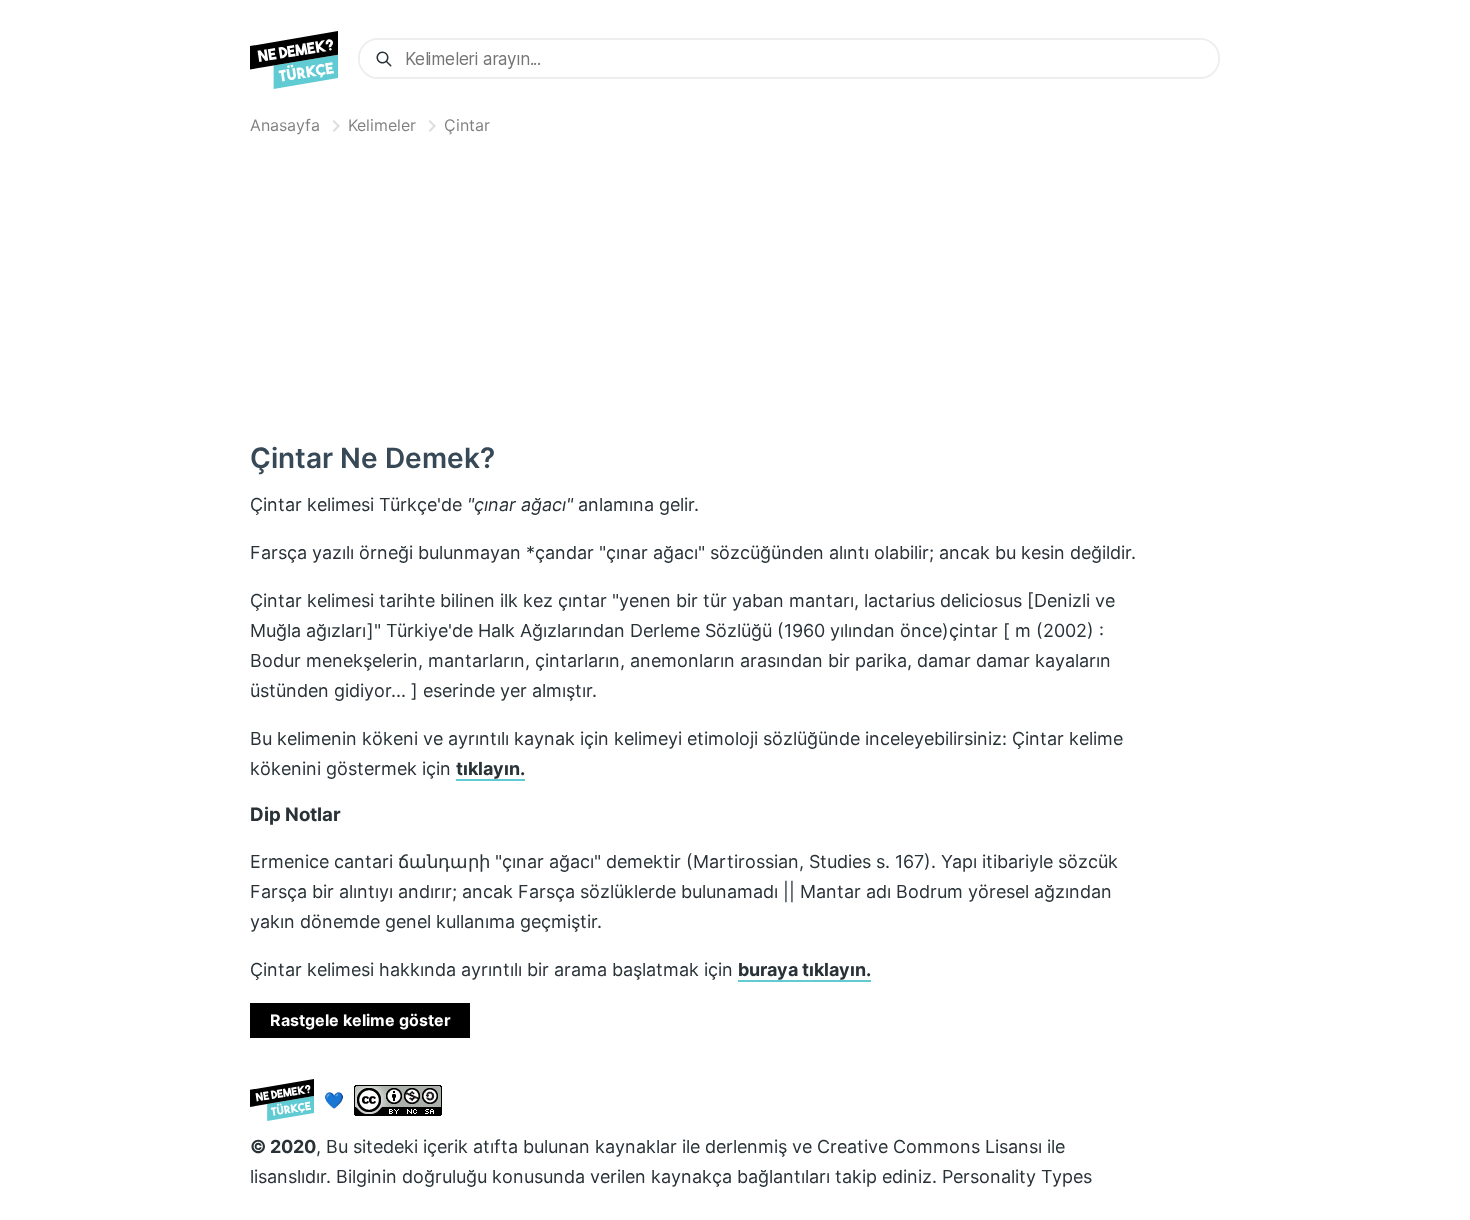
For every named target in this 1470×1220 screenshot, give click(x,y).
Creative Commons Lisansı (929, 1146)
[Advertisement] (735, 284)
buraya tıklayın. (804, 969)
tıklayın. (490, 768)
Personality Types (1017, 1176)
